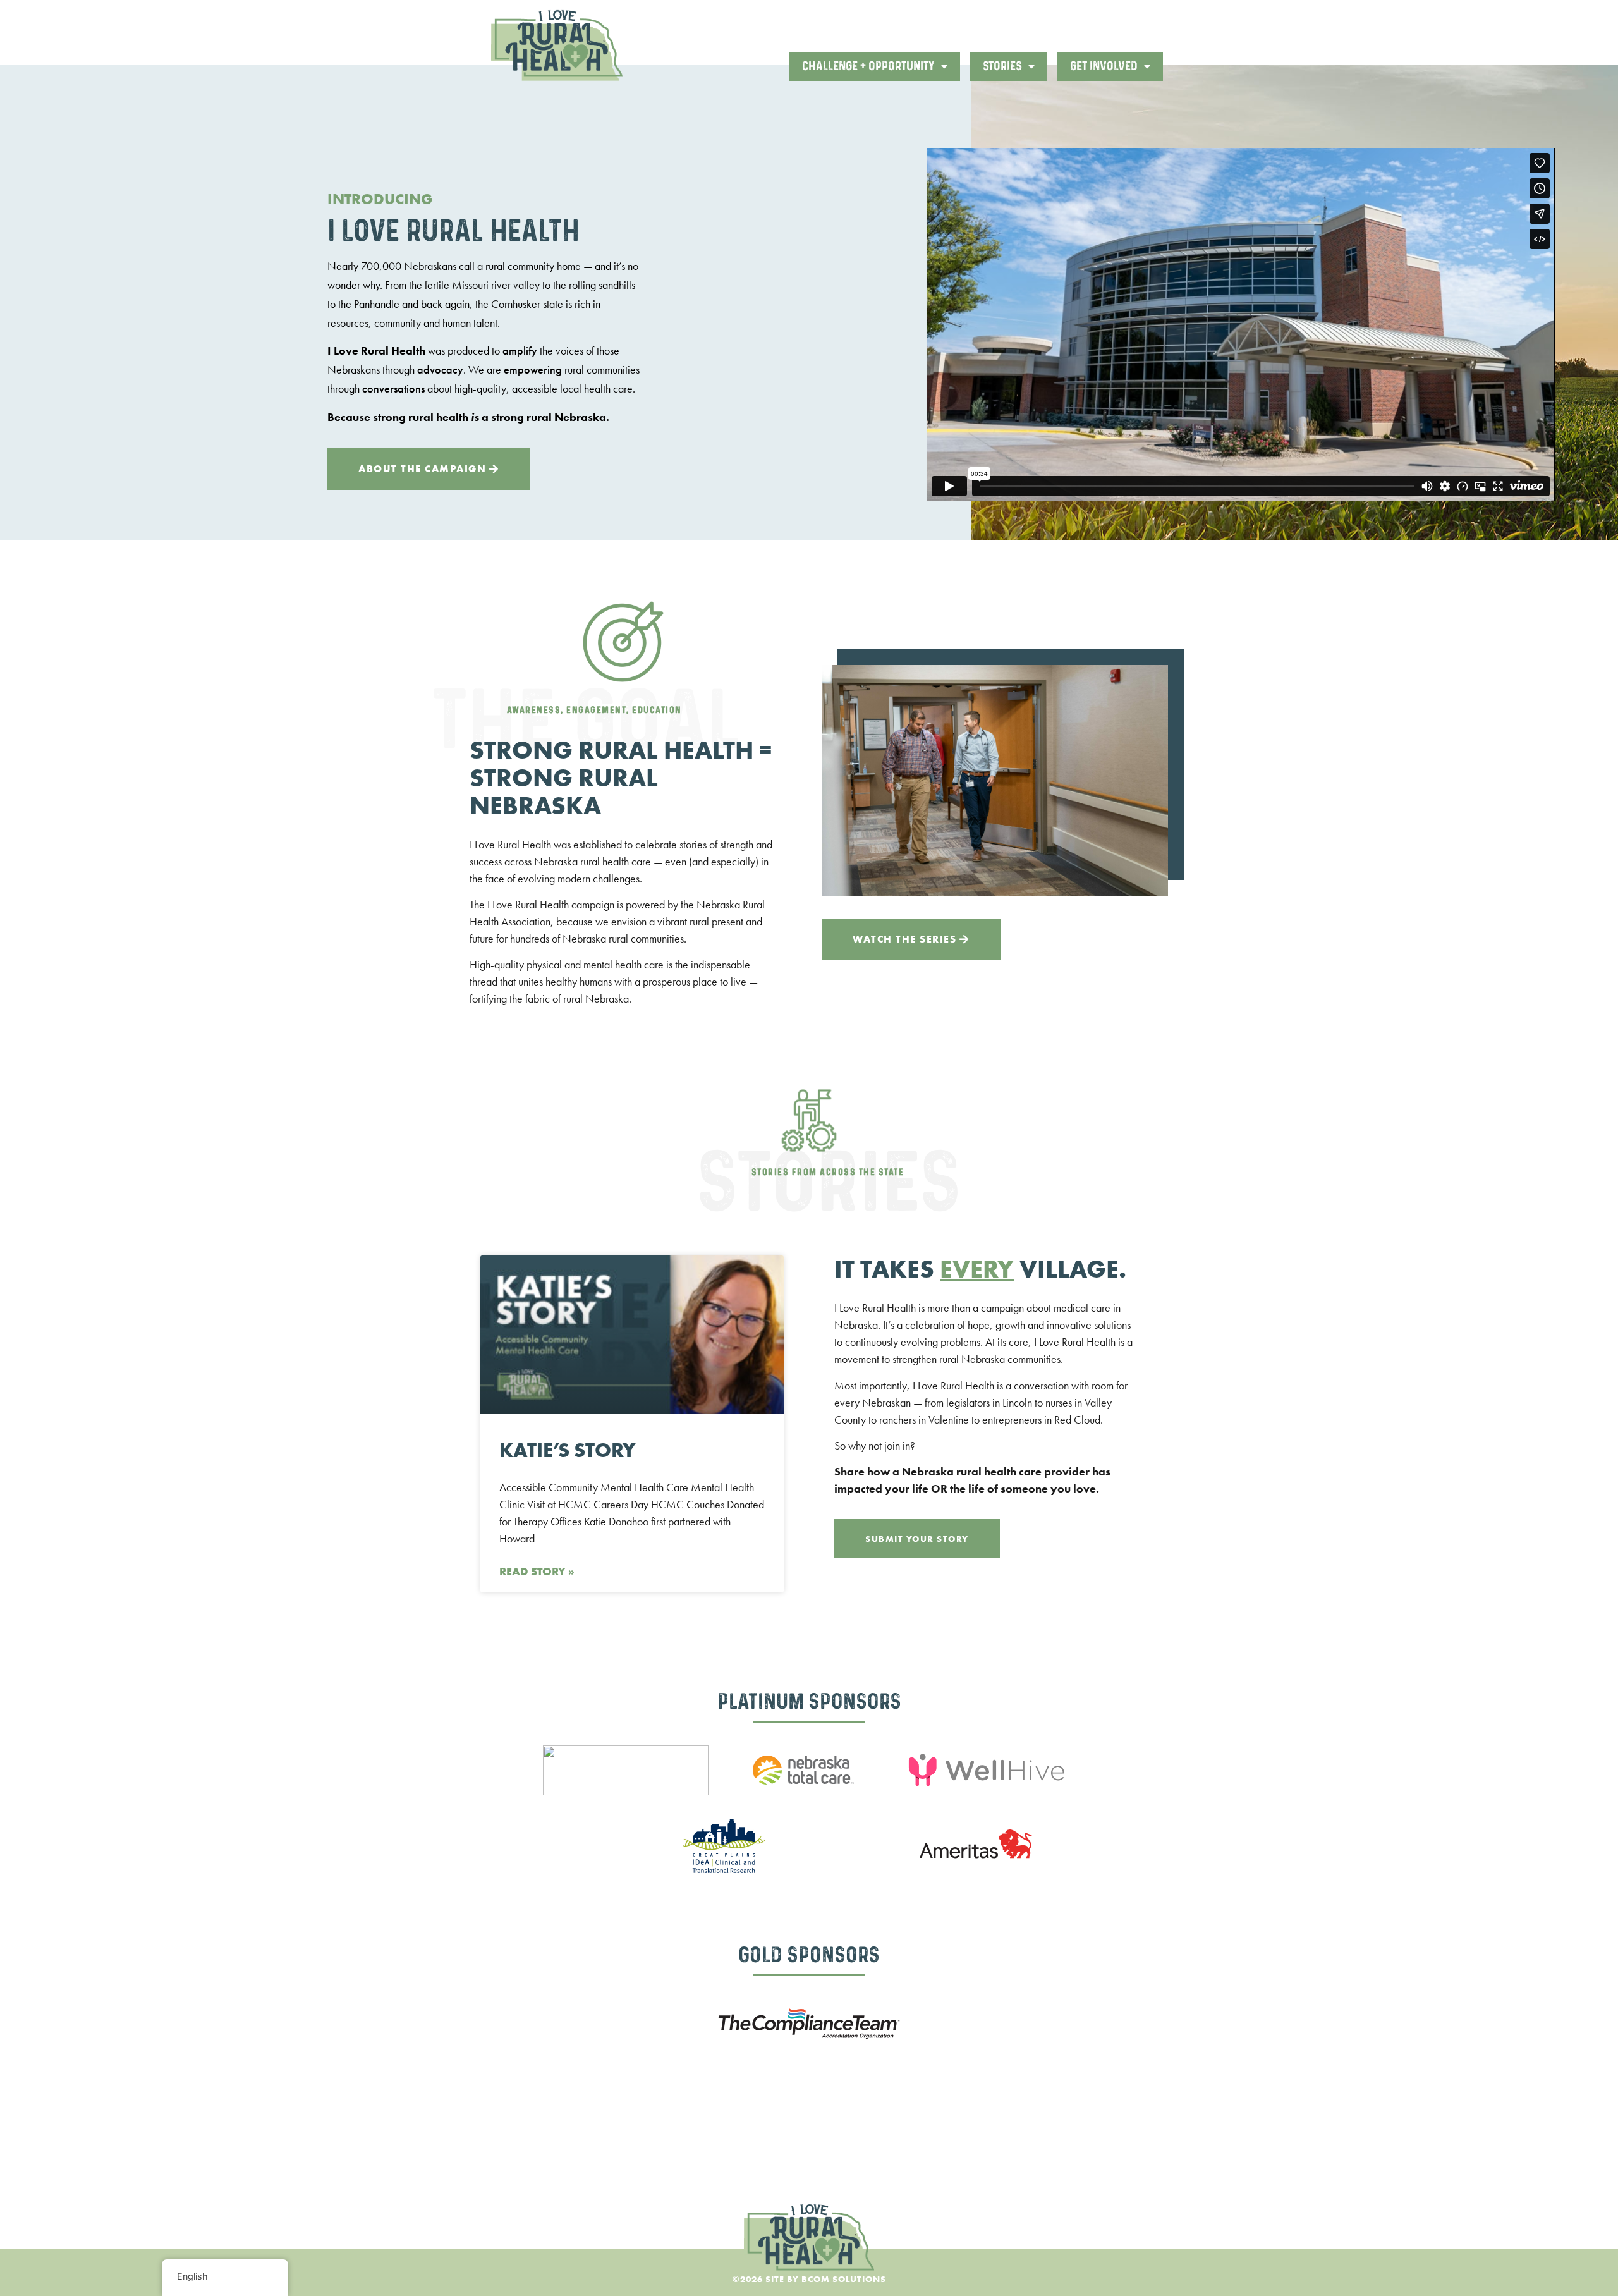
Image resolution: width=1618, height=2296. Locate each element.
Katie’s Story (567, 1450)
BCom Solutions (844, 2279)
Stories (1002, 66)
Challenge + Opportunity (868, 66)
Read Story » (537, 1571)
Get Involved (1104, 66)
